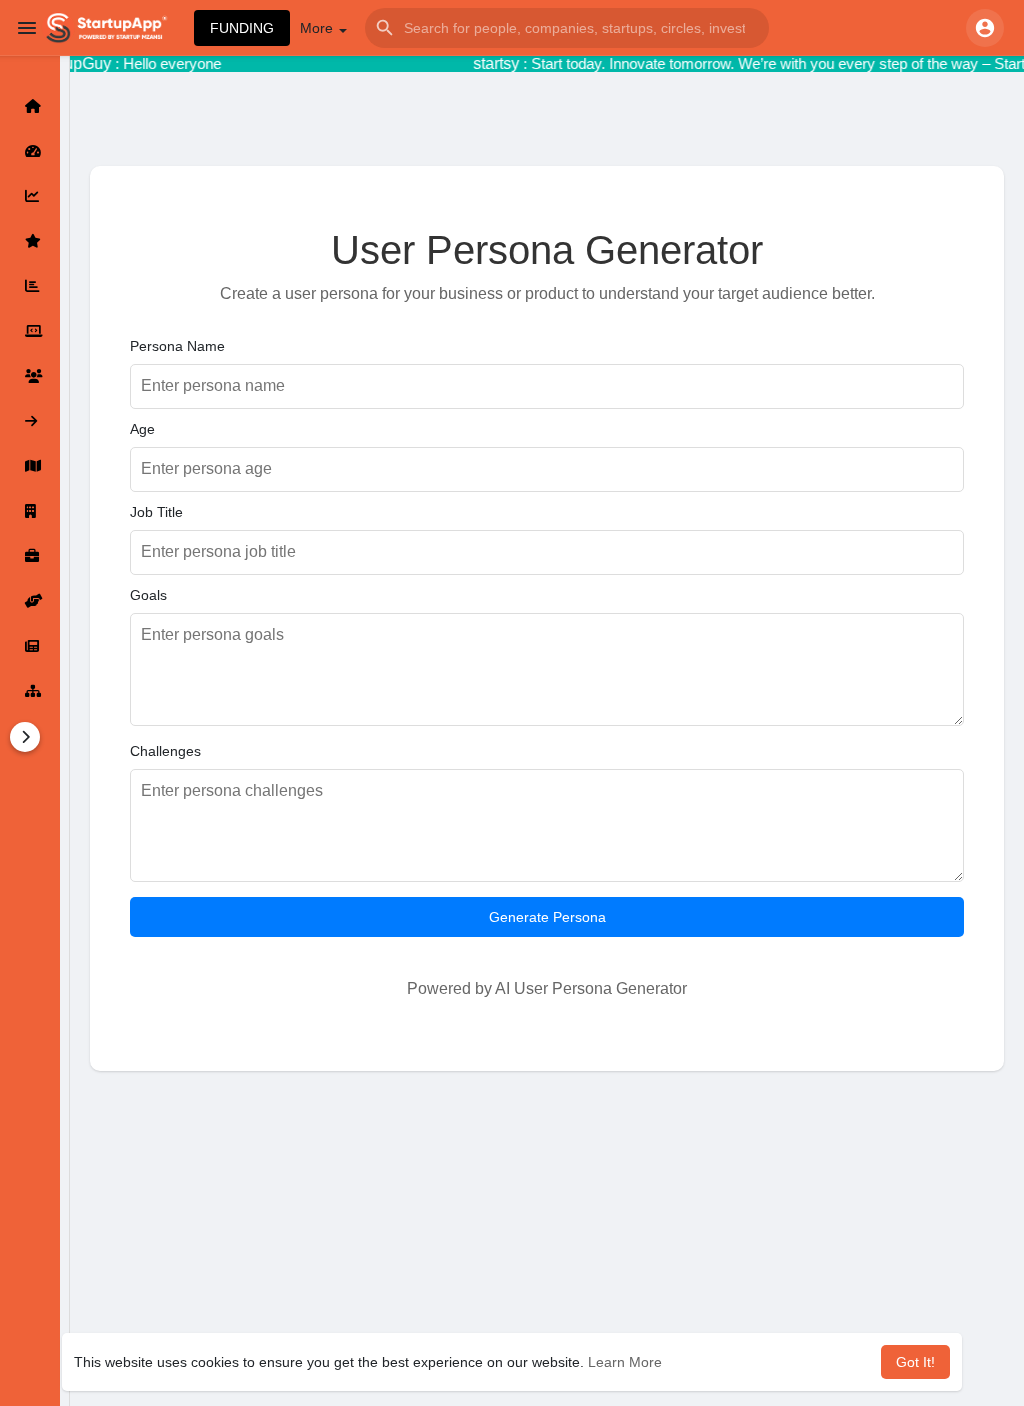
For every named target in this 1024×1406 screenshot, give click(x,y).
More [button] (318, 28)
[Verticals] (30, 691)
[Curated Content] (30, 241)
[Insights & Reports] (30, 286)
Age (142, 429)
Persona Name (177, 346)
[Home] (30, 106)
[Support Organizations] (30, 601)
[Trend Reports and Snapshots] (30, 646)
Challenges (165, 751)
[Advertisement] (547, 1261)
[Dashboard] (30, 151)
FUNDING (242, 28)
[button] (567, 28)
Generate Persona (547, 917)
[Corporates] (30, 511)
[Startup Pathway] (30, 196)
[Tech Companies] (30, 331)
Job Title (156, 512)
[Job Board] (30, 556)
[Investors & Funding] (30, 376)
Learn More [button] (625, 1362)
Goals (148, 595)
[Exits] (30, 421)
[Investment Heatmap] (30, 466)
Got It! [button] (915, 1362)
